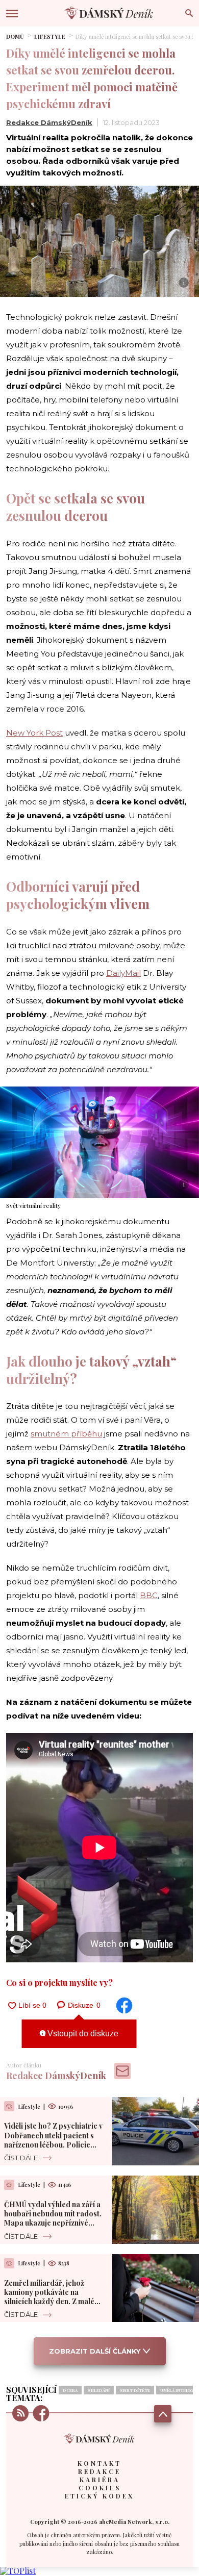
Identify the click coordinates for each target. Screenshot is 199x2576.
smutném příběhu (66, 1434)
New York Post (34, 733)
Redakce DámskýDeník (49, 122)
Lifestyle (50, 36)
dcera (70, 2390)
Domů (15, 36)
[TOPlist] (18, 2571)
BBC (149, 1595)
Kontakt (99, 2463)
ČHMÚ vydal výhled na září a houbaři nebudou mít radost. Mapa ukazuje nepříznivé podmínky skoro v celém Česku (53, 2223)
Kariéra (100, 2480)
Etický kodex (99, 2496)
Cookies (100, 2488)
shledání (99, 2390)
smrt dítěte (135, 2390)
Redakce (99, 2471)
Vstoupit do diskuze (82, 2034)
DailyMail (123, 973)
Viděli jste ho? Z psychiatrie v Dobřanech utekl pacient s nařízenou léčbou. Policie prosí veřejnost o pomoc (53, 2140)
